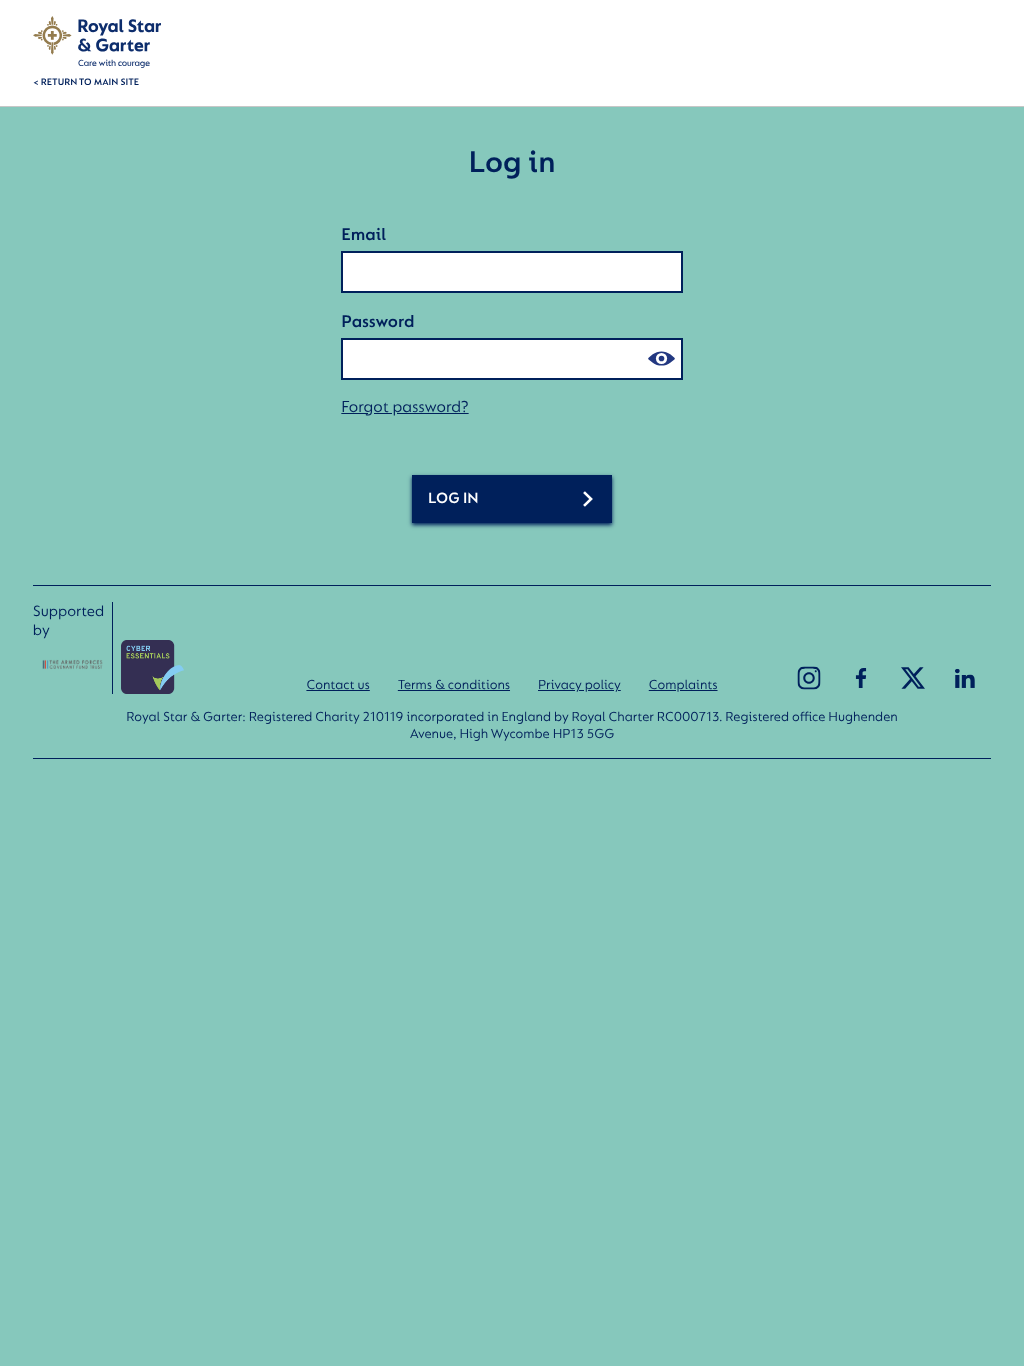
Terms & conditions (454, 684)
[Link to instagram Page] (809, 678)
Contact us (337, 684)
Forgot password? (404, 406)
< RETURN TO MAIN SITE (86, 82)
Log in (453, 498)
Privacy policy (579, 684)
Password (377, 321)
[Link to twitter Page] (913, 678)
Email (363, 234)
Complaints (683, 684)
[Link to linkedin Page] (965, 678)
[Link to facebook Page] (861, 678)
